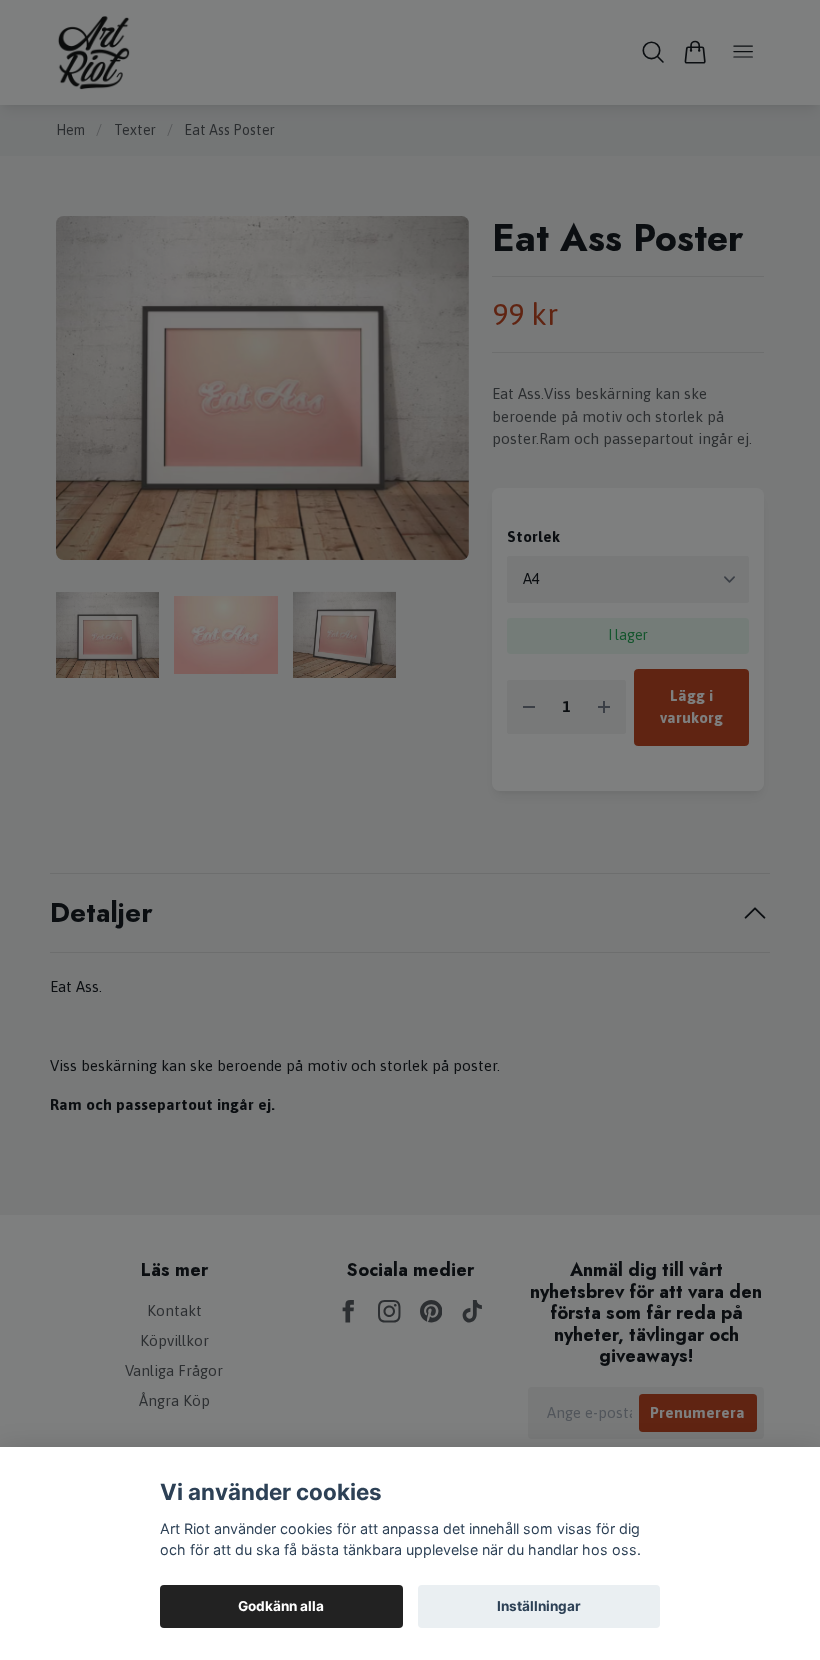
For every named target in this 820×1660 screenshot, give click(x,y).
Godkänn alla (281, 1606)
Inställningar (539, 1606)
